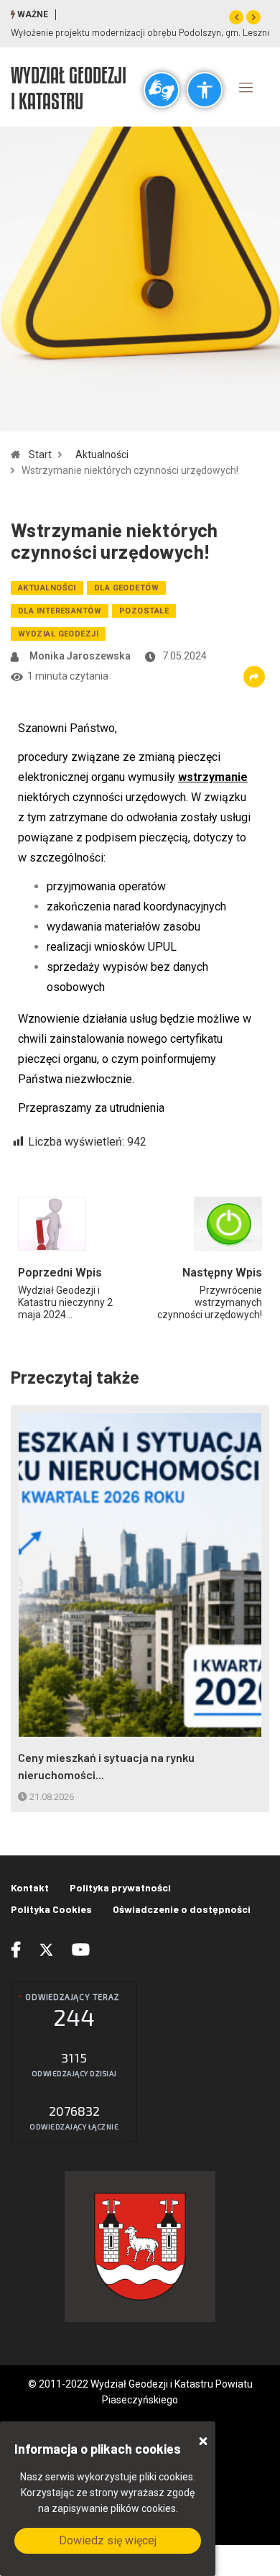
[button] (236, 17)
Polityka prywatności (120, 1887)
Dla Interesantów (60, 611)
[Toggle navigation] (246, 87)
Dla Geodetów (126, 588)
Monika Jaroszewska (80, 656)
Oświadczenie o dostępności (182, 1909)
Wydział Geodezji (58, 634)
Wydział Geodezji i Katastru (69, 88)
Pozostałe (144, 611)
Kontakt (30, 1887)
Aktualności (102, 455)
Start (40, 455)
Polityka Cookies (51, 1909)
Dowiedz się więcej (108, 2540)
